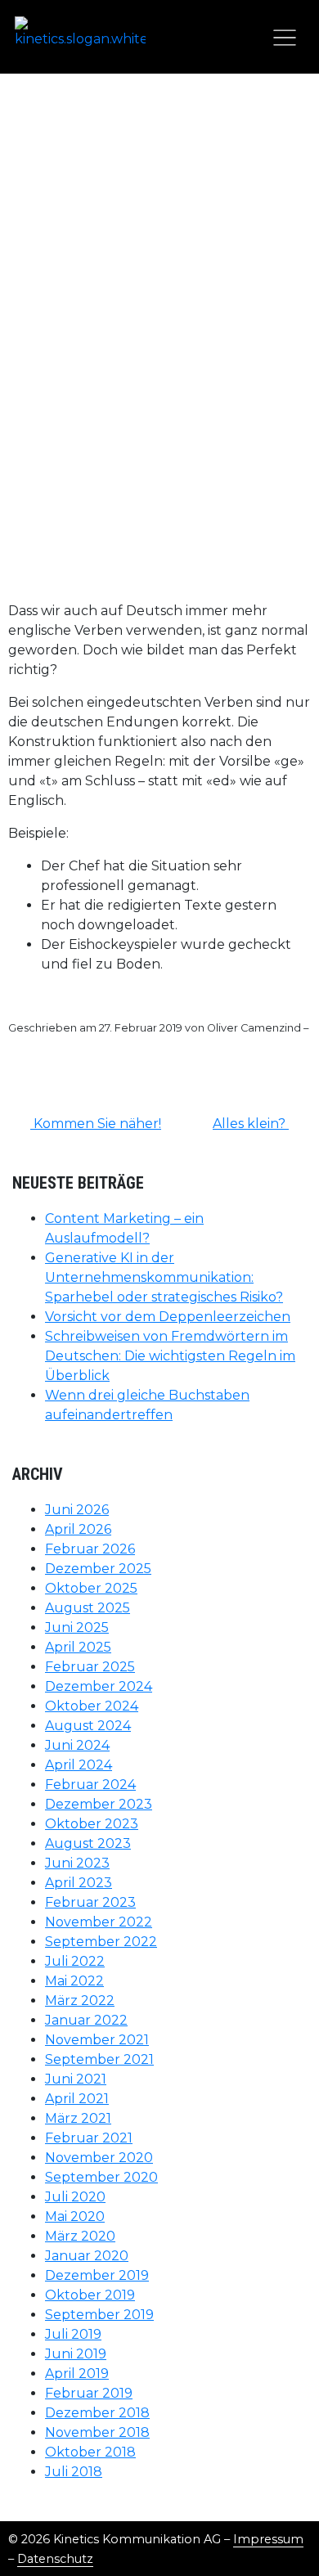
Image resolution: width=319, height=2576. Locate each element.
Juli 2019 (73, 2334)
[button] (284, 36)
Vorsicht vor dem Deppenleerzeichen (168, 1317)
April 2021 (77, 2099)
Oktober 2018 (90, 2452)
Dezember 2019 (97, 2275)
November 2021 (97, 2040)
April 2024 (79, 1765)
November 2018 (97, 2432)
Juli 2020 (75, 2197)
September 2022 (101, 1942)
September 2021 (99, 2059)
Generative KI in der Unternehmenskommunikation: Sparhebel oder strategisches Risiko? (164, 1277)
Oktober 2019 (90, 2295)
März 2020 (80, 2236)
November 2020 (99, 2158)
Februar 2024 (90, 1785)
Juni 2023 (77, 1863)
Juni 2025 (77, 1627)
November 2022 (99, 1922)
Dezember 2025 (98, 1569)
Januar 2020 (87, 2256)
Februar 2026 (90, 1549)
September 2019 (99, 2315)
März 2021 (78, 2118)
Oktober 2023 (92, 1824)
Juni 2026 (77, 1510)
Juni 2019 (76, 2354)
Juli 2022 (75, 1961)
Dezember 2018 (97, 2413)
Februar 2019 (89, 2393)
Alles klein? (251, 1124)
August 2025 (88, 1608)
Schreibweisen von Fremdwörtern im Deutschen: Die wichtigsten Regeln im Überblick (170, 1356)
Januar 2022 (86, 2020)
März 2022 (80, 2001)
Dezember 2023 (99, 1804)
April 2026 (78, 1529)
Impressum (268, 2539)
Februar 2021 (89, 2138)
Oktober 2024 (92, 1706)
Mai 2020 (75, 2216)
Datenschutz (55, 2559)
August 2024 (88, 1726)
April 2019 (77, 2374)
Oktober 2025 (91, 1588)
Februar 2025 (90, 1667)
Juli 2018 (74, 2472)
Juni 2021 (76, 2079)
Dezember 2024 (99, 1686)
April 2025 (78, 1647)
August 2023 (88, 1843)
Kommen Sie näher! (96, 1124)
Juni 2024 (77, 1745)
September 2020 (101, 2177)
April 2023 (79, 1883)
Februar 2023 (90, 1902)
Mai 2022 (74, 1981)
